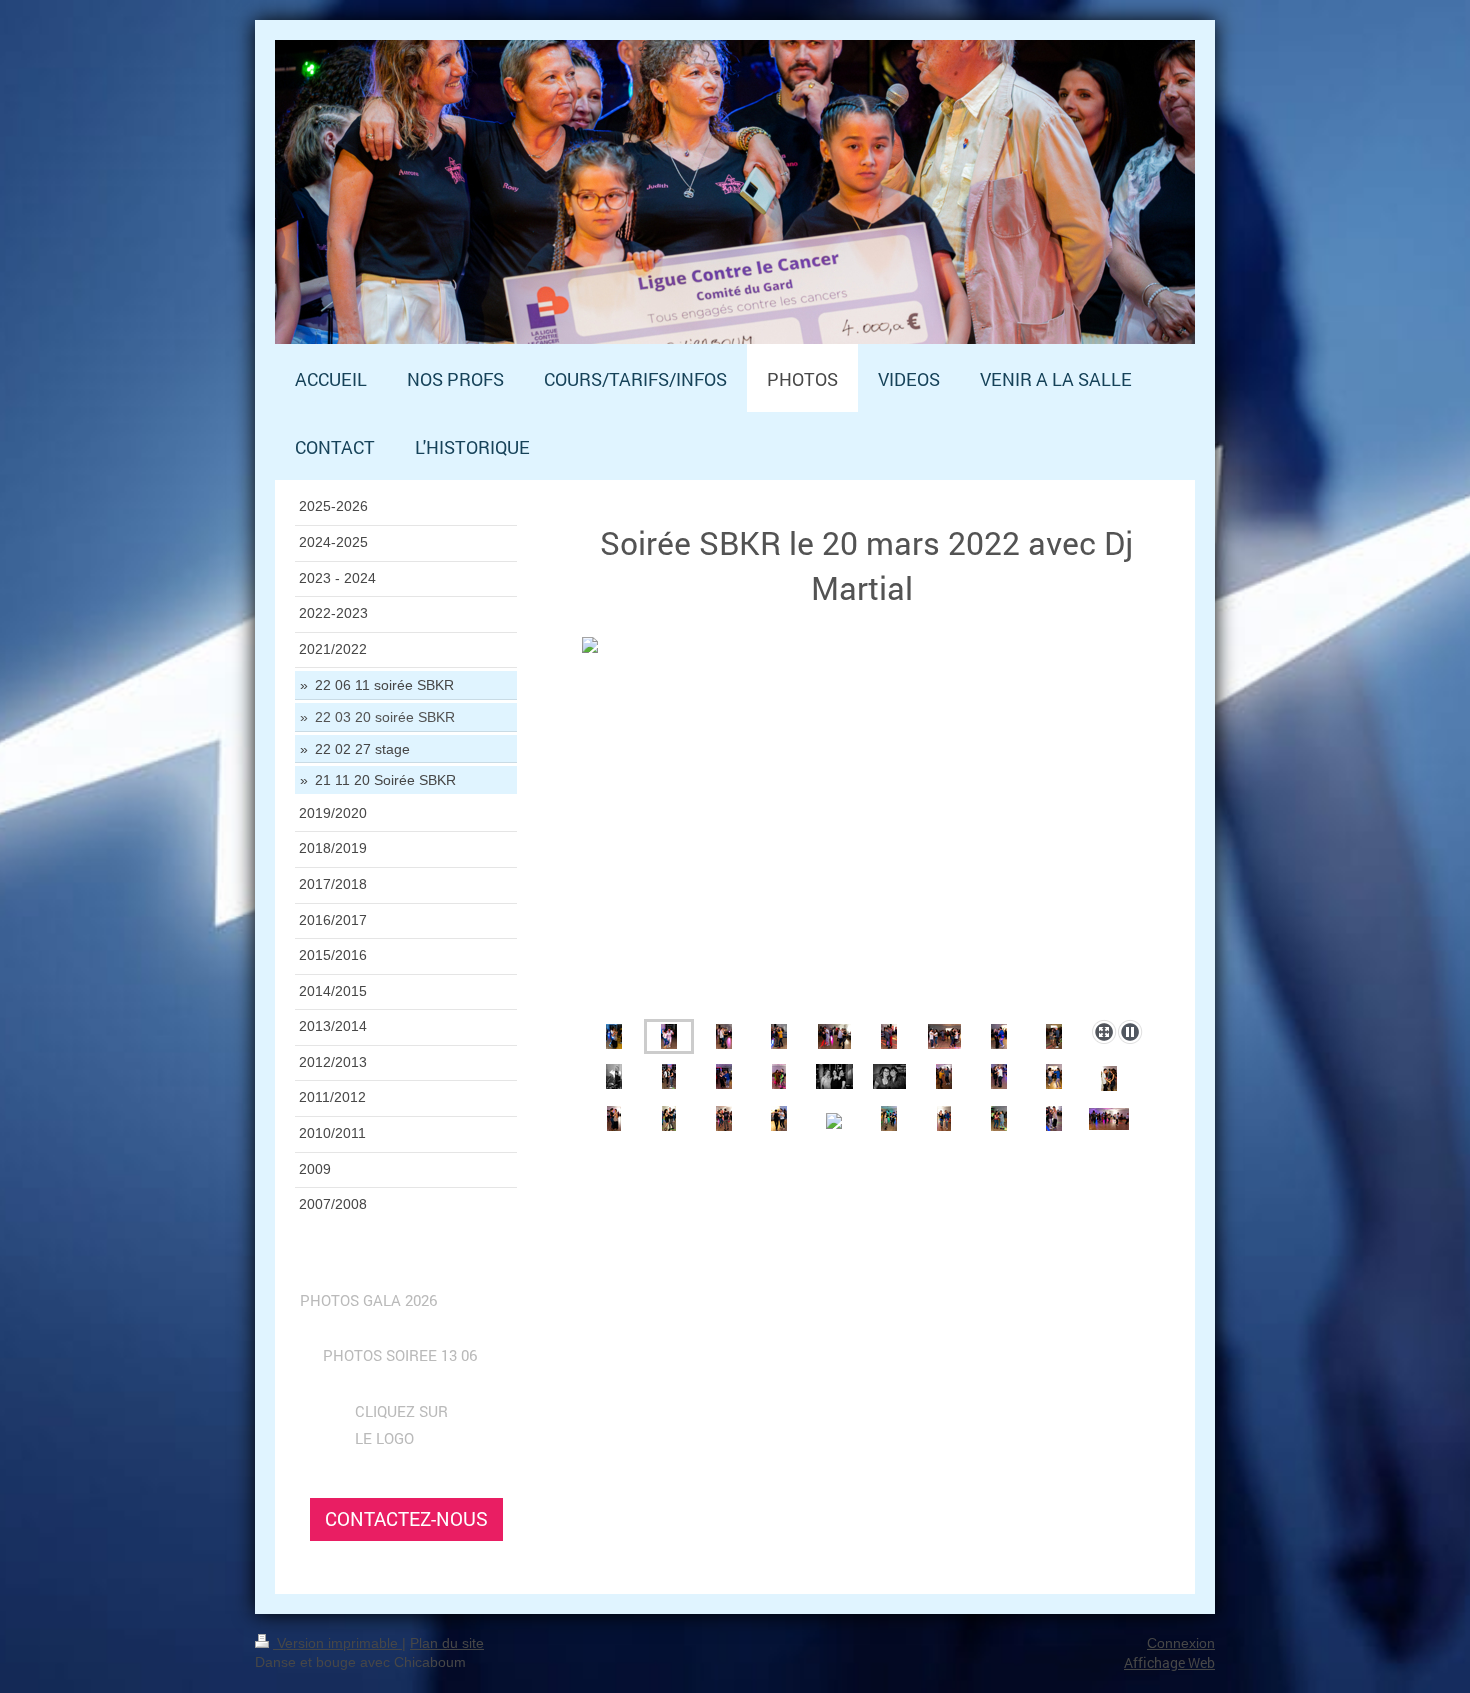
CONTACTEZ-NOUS (406, 1518)
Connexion (1181, 1643)
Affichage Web (1169, 1662)
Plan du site (447, 1643)
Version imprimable (337, 1643)
